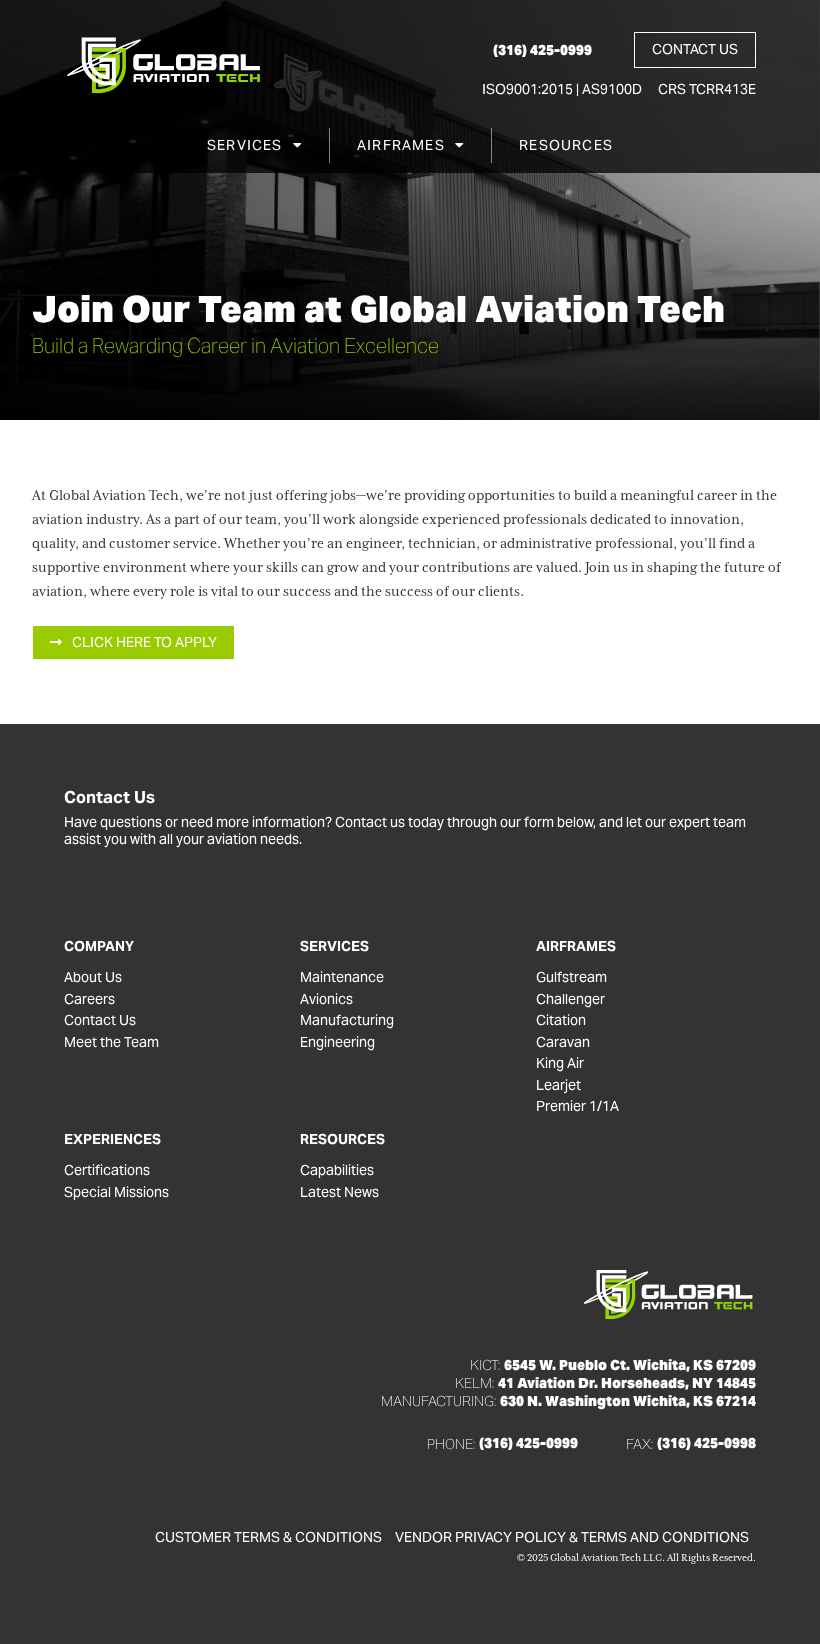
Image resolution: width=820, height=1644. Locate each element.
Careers (89, 999)
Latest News (339, 1192)
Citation (561, 1020)
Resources (566, 145)
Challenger (570, 999)
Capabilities (337, 1170)
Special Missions (116, 1192)
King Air (560, 1063)
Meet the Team (111, 1042)
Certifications (107, 1170)
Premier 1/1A (577, 1106)
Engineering (337, 1042)
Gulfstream (571, 977)
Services (245, 145)
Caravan (563, 1042)
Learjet (558, 1085)
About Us (93, 977)
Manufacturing (347, 1020)
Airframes (401, 145)
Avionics (326, 999)
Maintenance (342, 977)
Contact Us (100, 1020)
